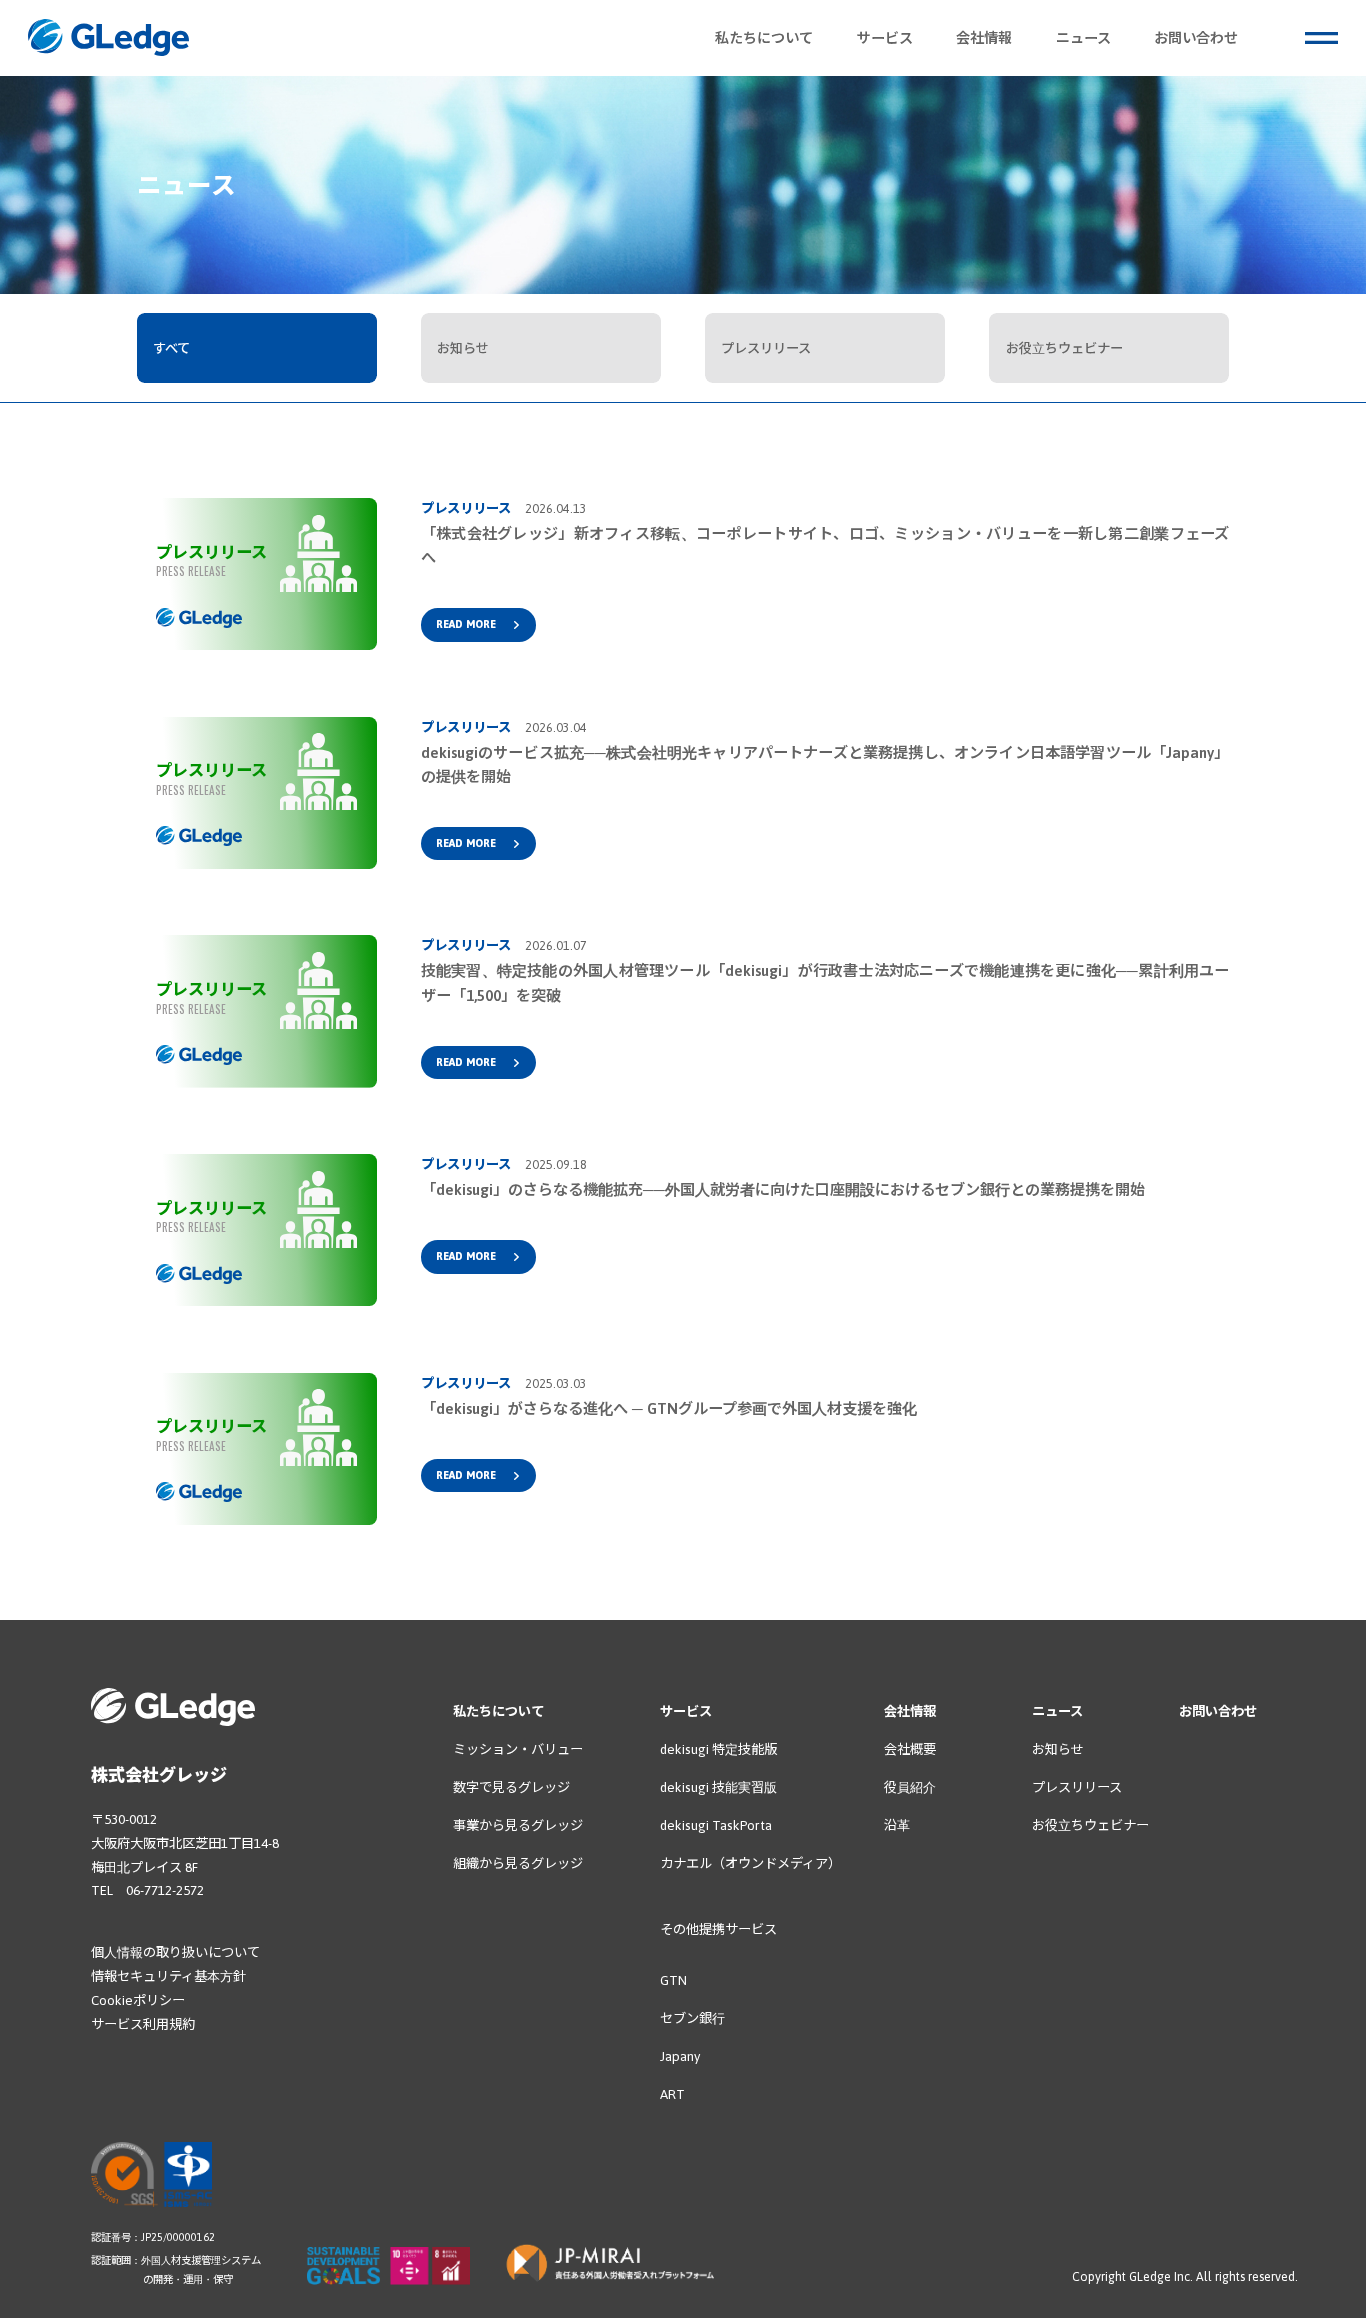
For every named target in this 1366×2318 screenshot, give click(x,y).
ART (672, 2094)
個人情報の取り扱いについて (175, 1952)
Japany (680, 2056)
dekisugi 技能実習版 (718, 1787)
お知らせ (1058, 1749)
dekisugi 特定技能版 (718, 1749)
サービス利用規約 (143, 2024)
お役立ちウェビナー (1090, 1825)
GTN (673, 1980)
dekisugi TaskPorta (716, 1825)
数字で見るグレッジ (511, 1787)
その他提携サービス (718, 1929)
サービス (686, 1711)
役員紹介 (910, 1787)
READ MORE (466, 624)
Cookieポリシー (138, 2000)
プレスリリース (1077, 1787)
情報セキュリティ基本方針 (168, 1976)
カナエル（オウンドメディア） (750, 1863)
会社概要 (910, 1749)
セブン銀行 (692, 2018)
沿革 (897, 1825)
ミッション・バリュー (518, 1749)
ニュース (1057, 1711)
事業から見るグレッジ (518, 1825)
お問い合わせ (1218, 1711)
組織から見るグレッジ (518, 1863)
